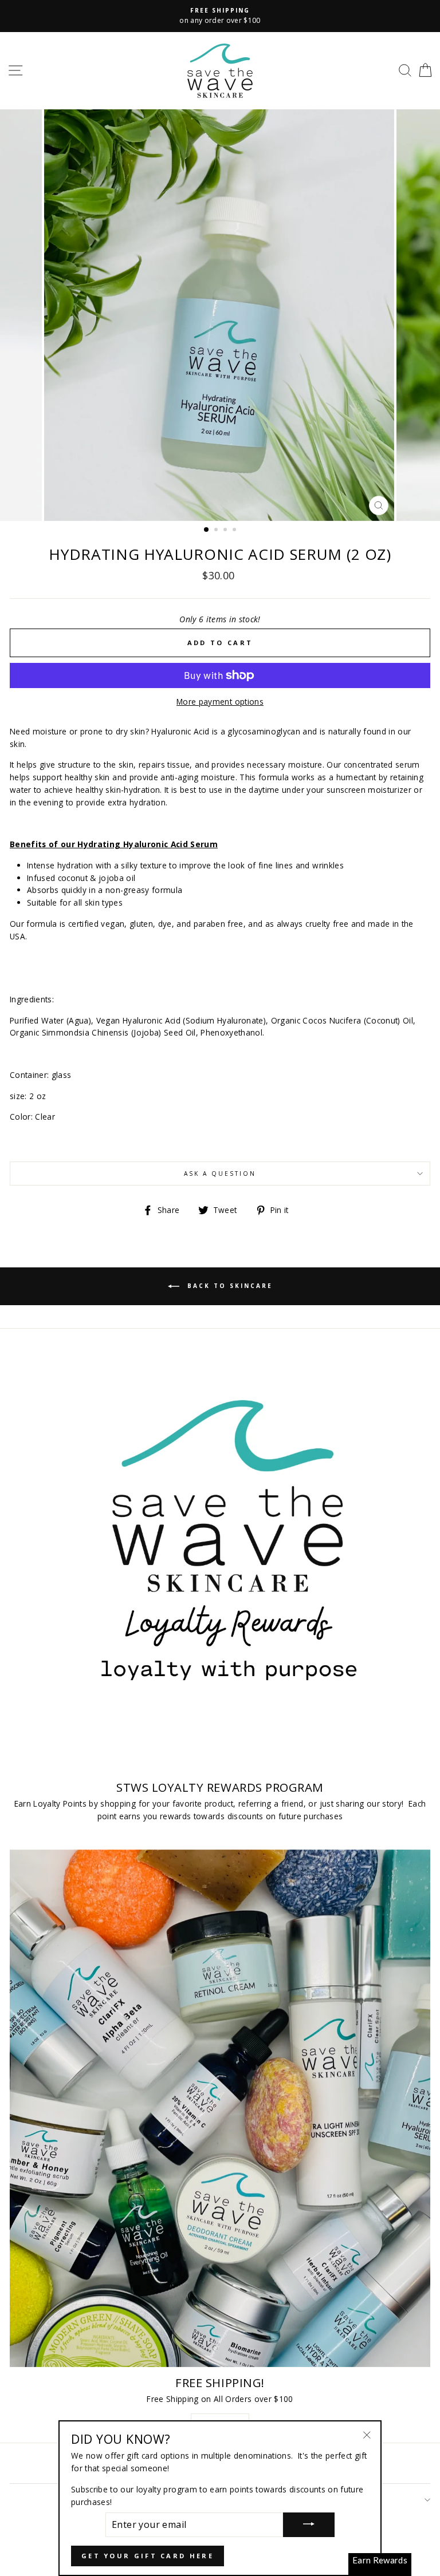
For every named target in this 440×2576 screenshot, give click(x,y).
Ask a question (220, 1174)
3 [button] (226, 531)
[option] (220, 16)
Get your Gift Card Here (148, 2556)
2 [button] (217, 531)
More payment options (220, 702)
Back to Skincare (228, 1286)
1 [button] (207, 530)
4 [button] (235, 531)
